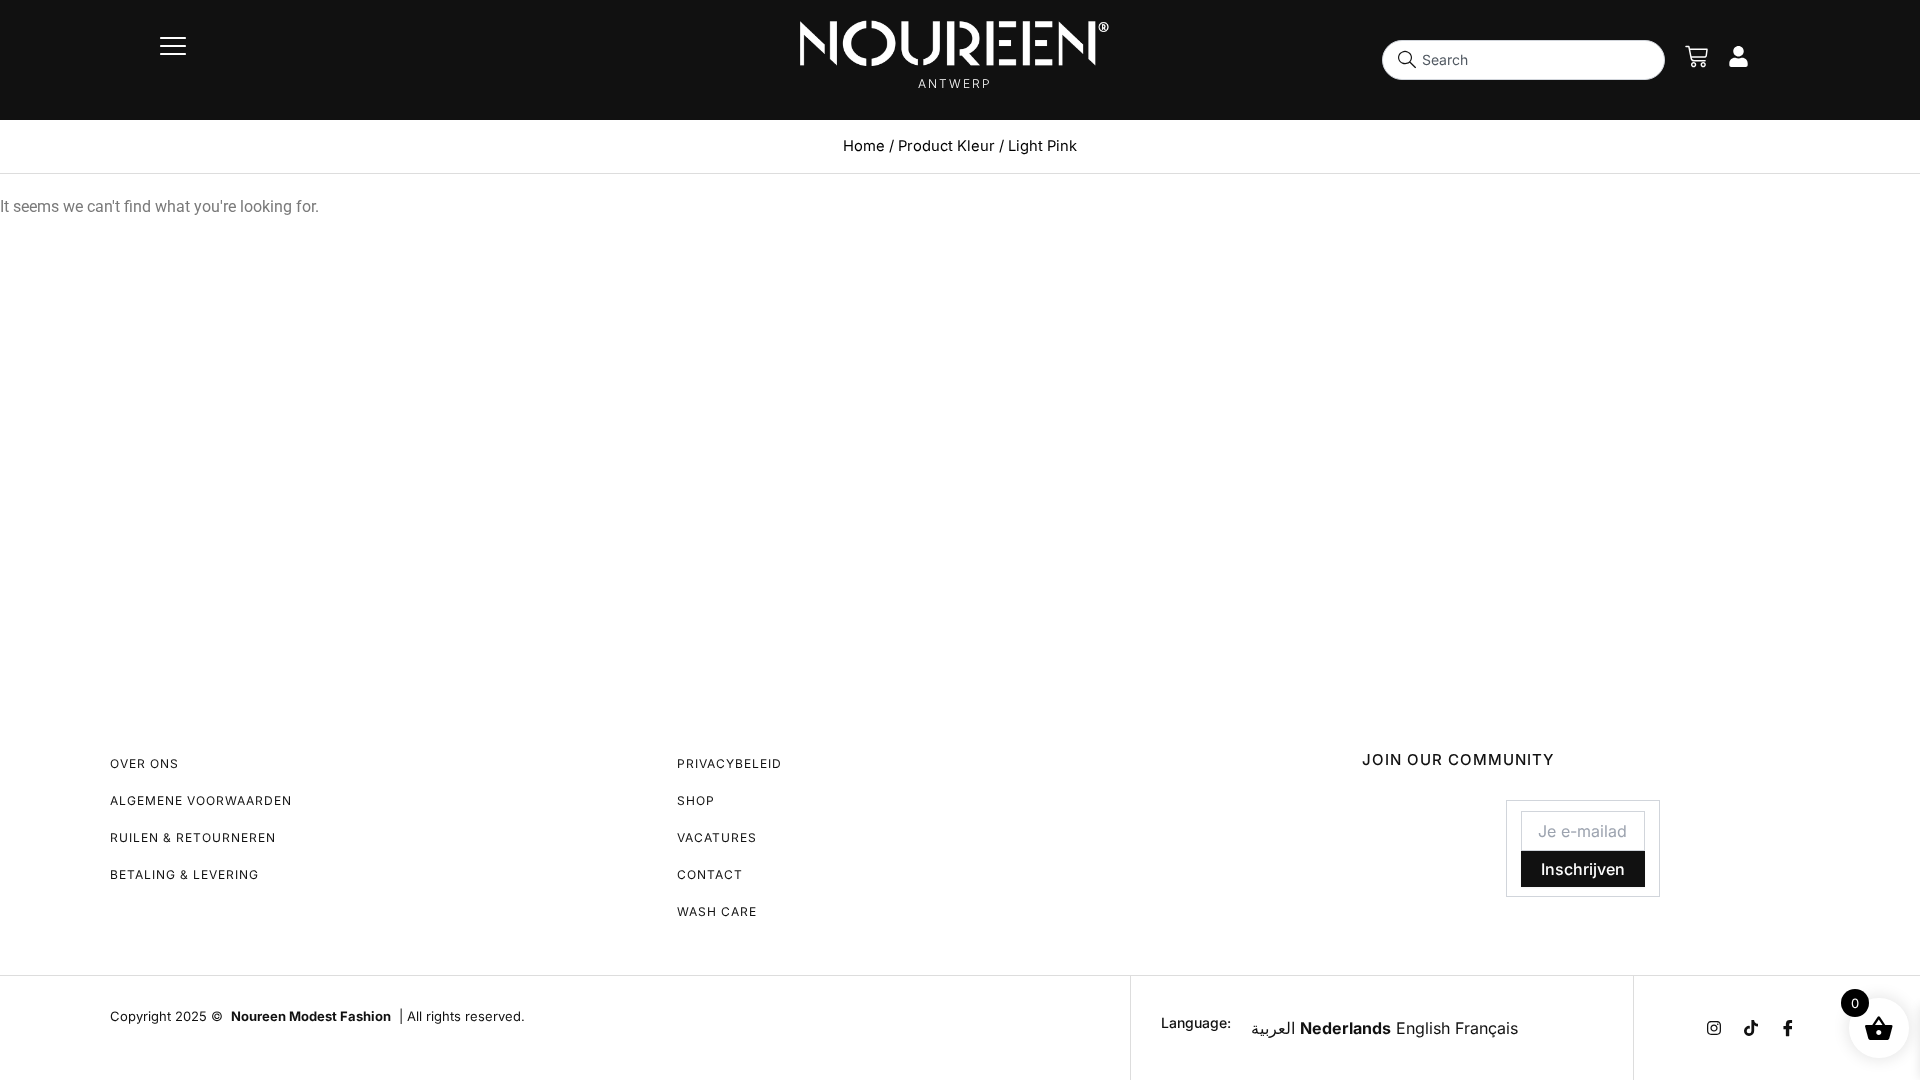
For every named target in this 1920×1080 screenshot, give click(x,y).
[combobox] (1524, 60)
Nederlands (1345, 1028)
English (1423, 1028)
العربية (1273, 1028)
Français (1486, 1028)
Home (864, 146)
